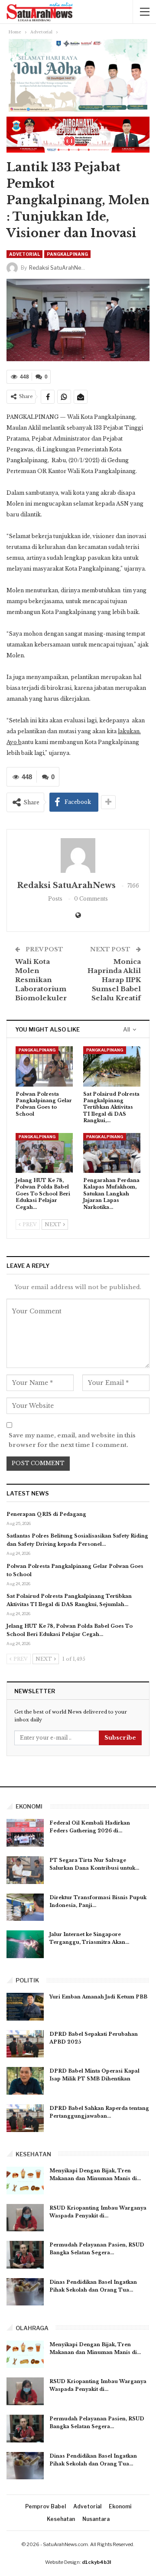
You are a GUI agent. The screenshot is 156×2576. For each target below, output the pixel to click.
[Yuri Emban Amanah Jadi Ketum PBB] (25, 2007)
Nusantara (96, 2519)
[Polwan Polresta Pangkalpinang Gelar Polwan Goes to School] (44, 1066)
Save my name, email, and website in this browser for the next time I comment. (72, 1440)
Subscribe (120, 1738)
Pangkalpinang (67, 254)
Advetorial (24, 254)
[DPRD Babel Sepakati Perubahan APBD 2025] (25, 2044)
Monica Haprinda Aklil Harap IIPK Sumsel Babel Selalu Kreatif (114, 980)
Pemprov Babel (45, 2506)
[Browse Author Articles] (78, 855)
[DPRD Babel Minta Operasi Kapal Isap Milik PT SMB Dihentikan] (25, 2081)
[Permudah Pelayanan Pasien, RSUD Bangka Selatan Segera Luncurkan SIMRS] (25, 2255)
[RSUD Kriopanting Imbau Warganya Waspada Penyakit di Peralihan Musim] (25, 2218)
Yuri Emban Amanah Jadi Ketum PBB (98, 1997)
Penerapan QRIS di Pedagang (46, 1514)
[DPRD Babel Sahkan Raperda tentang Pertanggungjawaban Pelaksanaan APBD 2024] (25, 2118)
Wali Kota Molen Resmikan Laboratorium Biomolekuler (41, 980)
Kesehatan (61, 2519)
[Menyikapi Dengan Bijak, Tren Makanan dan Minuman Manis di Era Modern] (25, 2181)
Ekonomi (120, 2506)
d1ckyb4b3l (96, 2562)
